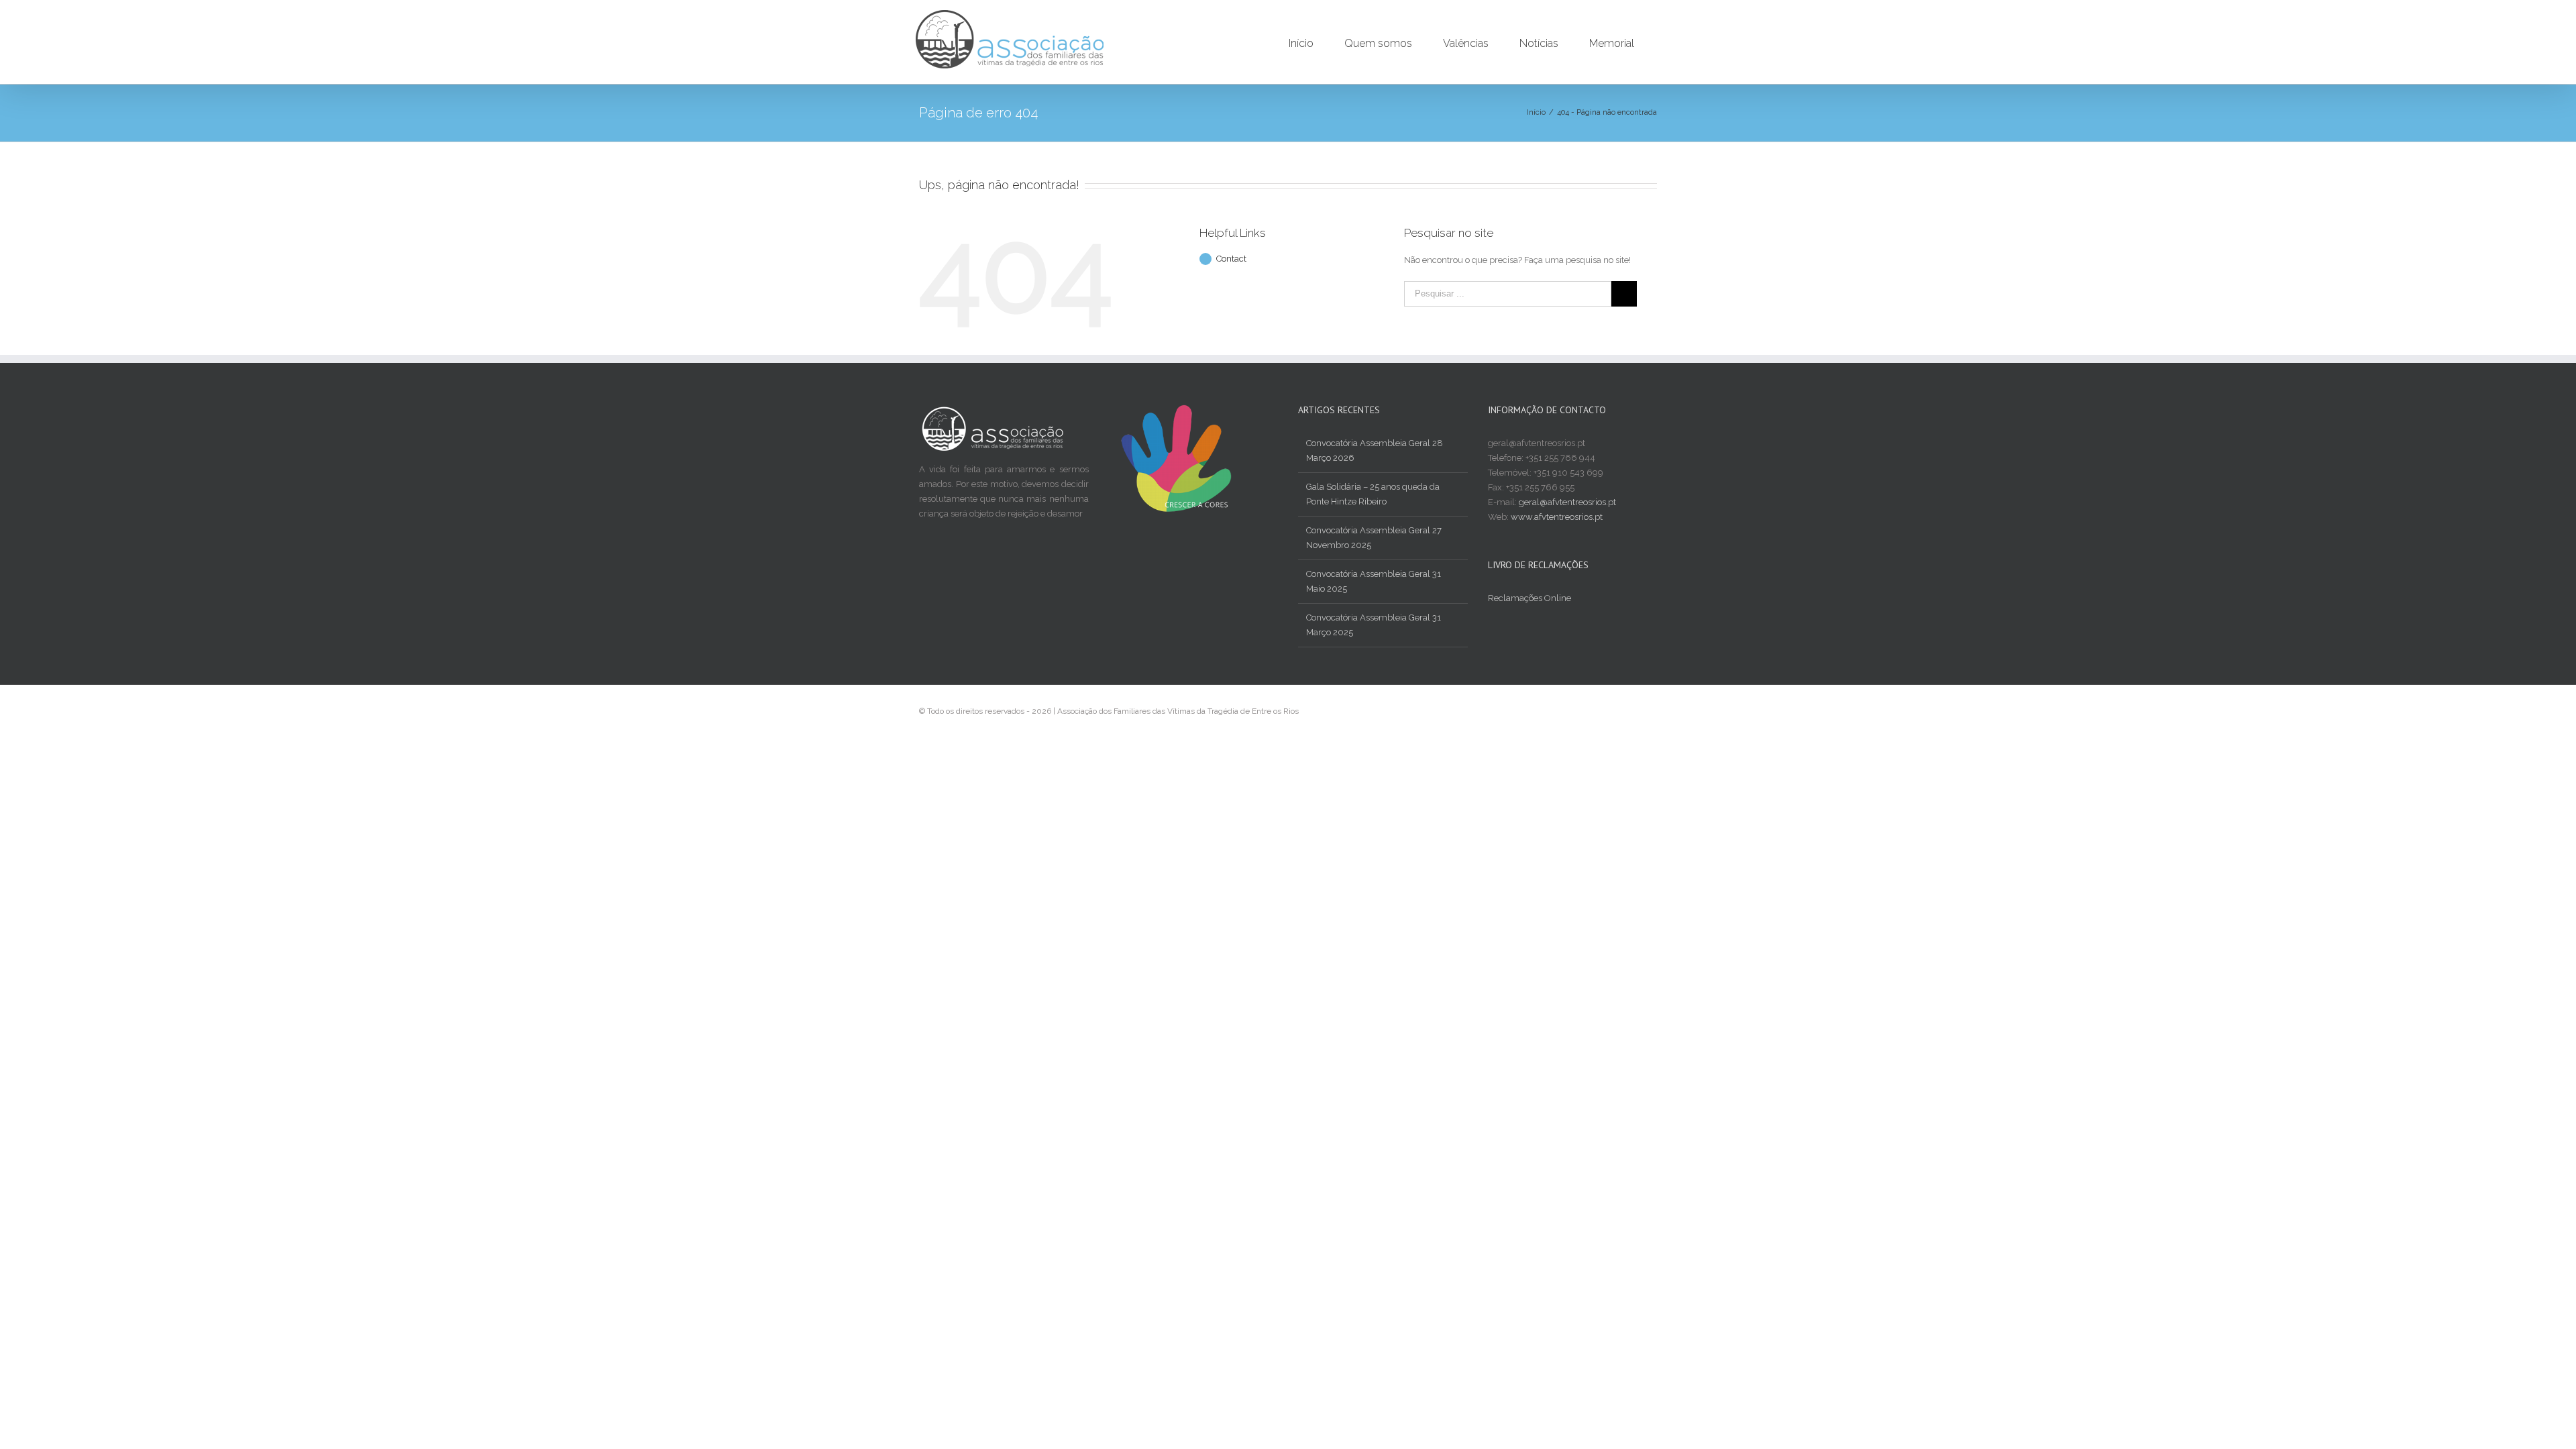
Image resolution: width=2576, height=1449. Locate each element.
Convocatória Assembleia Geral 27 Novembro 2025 (1374, 538)
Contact (1231, 259)
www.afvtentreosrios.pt (1557, 517)
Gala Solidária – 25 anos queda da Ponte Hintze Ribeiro (1373, 494)
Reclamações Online (1529, 598)
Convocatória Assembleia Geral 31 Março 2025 (1374, 625)
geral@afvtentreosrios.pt (1567, 502)
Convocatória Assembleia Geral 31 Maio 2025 (1374, 581)
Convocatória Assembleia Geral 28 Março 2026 (1375, 450)
